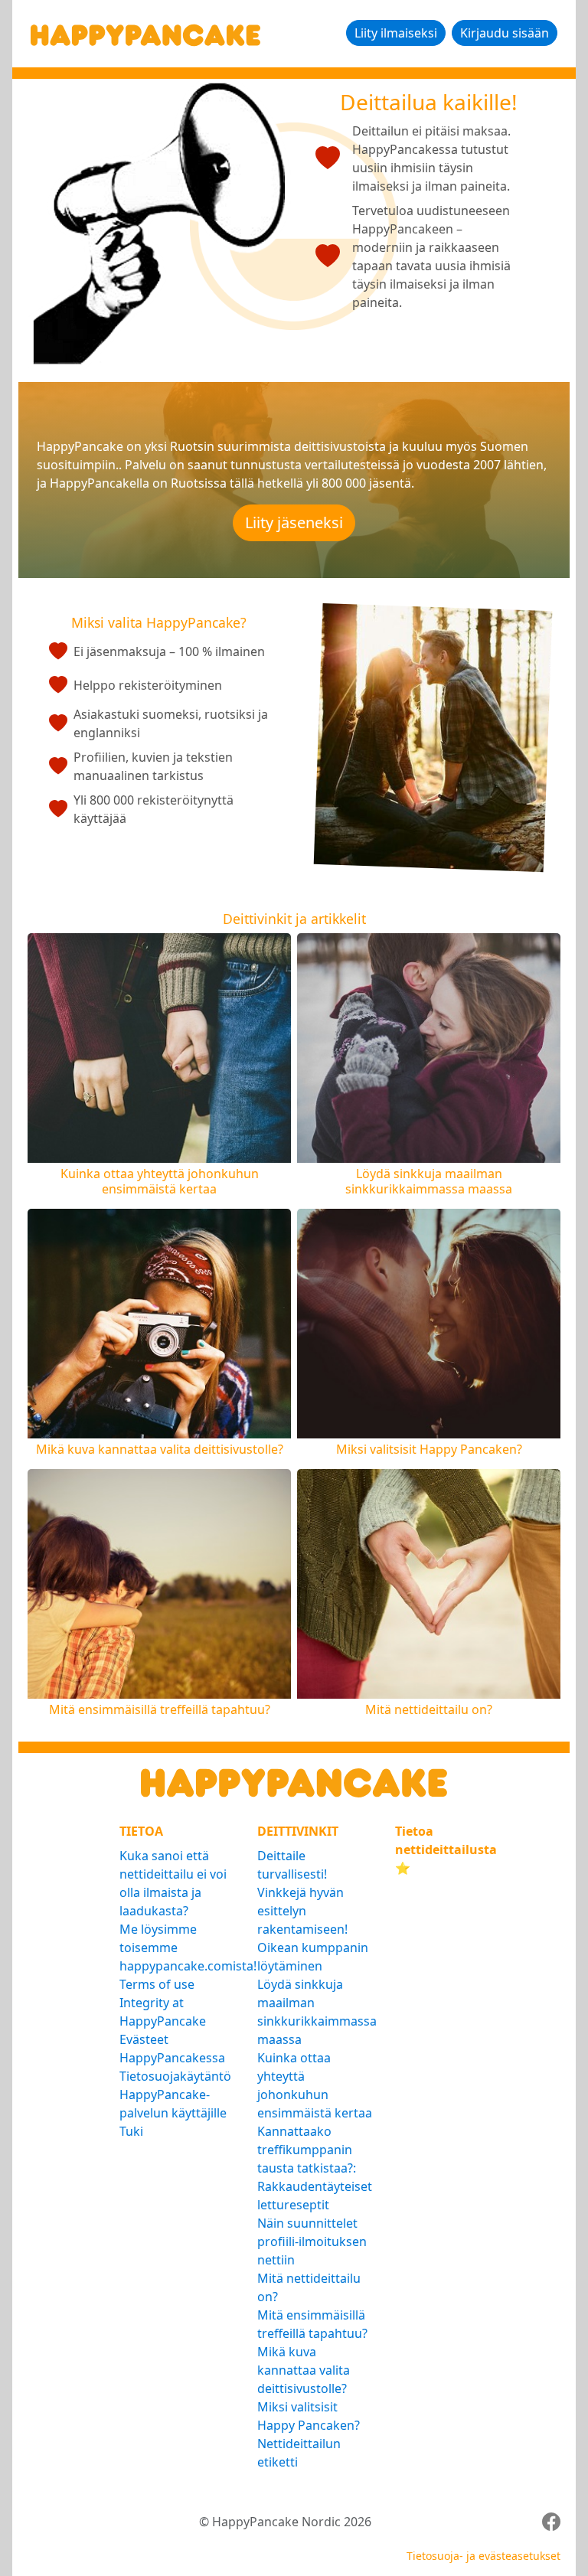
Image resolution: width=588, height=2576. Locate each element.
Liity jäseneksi (294, 522)
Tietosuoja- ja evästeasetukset (483, 2556)
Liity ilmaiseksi (396, 33)
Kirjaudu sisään (505, 33)
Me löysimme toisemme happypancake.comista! (179, 1948)
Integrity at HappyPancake (163, 2012)
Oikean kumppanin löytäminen (313, 1957)
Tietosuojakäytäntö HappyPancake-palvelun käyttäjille (175, 2094)
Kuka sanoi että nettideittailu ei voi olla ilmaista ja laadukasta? (173, 1883)
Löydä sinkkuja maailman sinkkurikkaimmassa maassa (317, 2012)
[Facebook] (551, 2522)
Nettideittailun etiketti (299, 2453)
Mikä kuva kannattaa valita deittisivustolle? (304, 2370)
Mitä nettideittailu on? (309, 2287)
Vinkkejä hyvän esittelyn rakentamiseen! (302, 1911)
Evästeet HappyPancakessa (172, 2049)
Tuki (131, 2131)
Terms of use (157, 1984)
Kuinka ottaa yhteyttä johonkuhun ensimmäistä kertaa (315, 2085)
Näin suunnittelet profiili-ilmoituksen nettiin (312, 2241)
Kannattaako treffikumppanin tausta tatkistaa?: (307, 2150)
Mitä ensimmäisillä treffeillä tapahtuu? (312, 2324)
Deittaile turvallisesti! (292, 1865)
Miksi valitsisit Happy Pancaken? (309, 2416)
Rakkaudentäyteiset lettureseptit (315, 2196)
